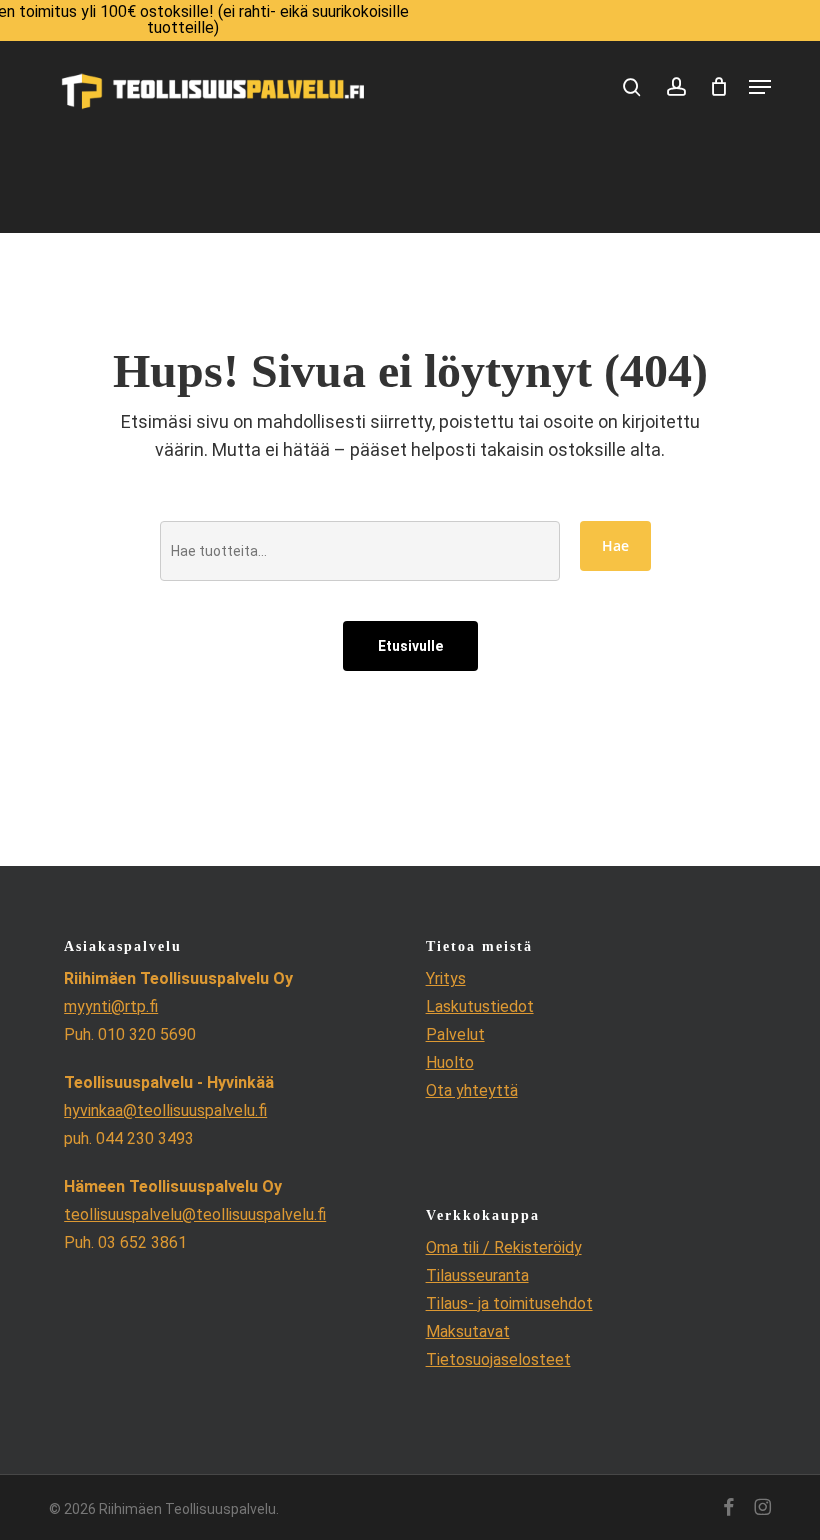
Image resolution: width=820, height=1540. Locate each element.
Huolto (450, 1062)
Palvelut (455, 1034)
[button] (760, 87)
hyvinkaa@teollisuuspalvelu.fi (165, 1110)
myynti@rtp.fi (111, 1006)
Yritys (446, 978)
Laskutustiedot (480, 1006)
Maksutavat (468, 1331)
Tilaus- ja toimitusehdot (509, 1303)
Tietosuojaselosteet (498, 1359)
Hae (615, 545)
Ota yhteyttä (472, 1090)
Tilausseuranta (477, 1275)
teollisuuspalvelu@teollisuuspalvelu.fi (195, 1214)
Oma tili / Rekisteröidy (504, 1247)
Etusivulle (410, 646)
